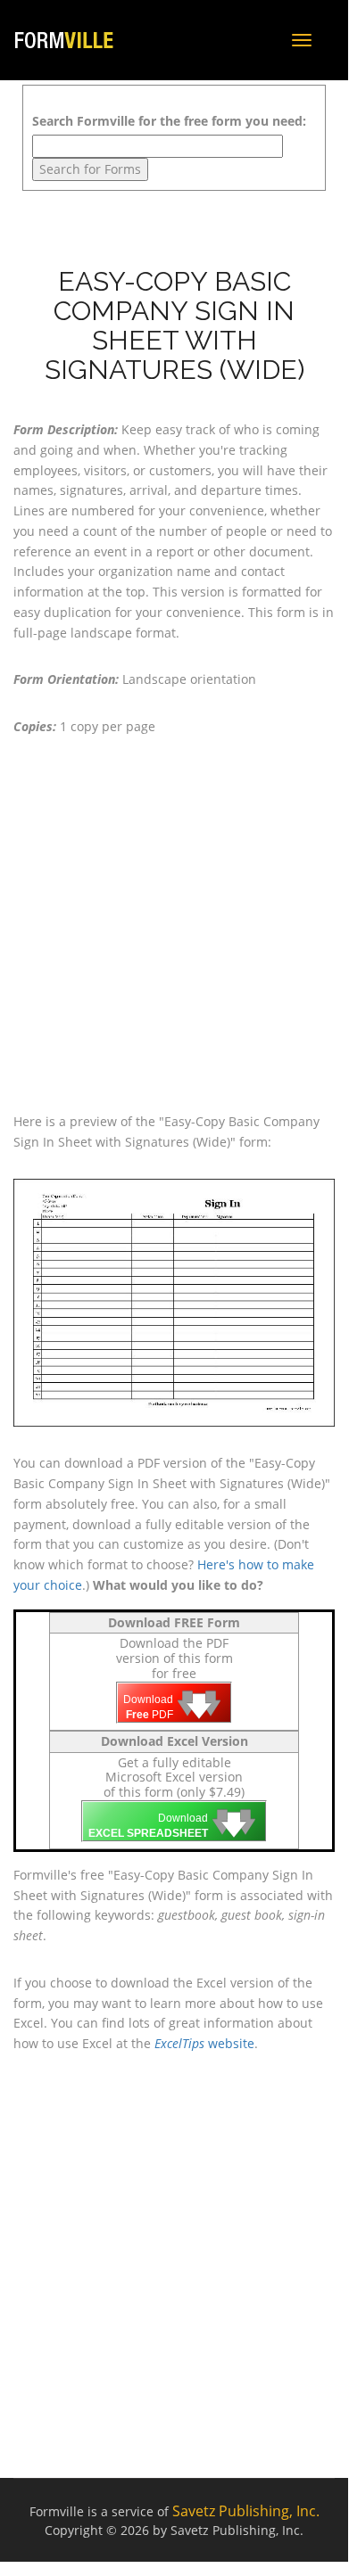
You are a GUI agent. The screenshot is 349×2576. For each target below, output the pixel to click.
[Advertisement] (175, 925)
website (204, 2043)
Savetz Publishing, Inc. (246, 2511)
